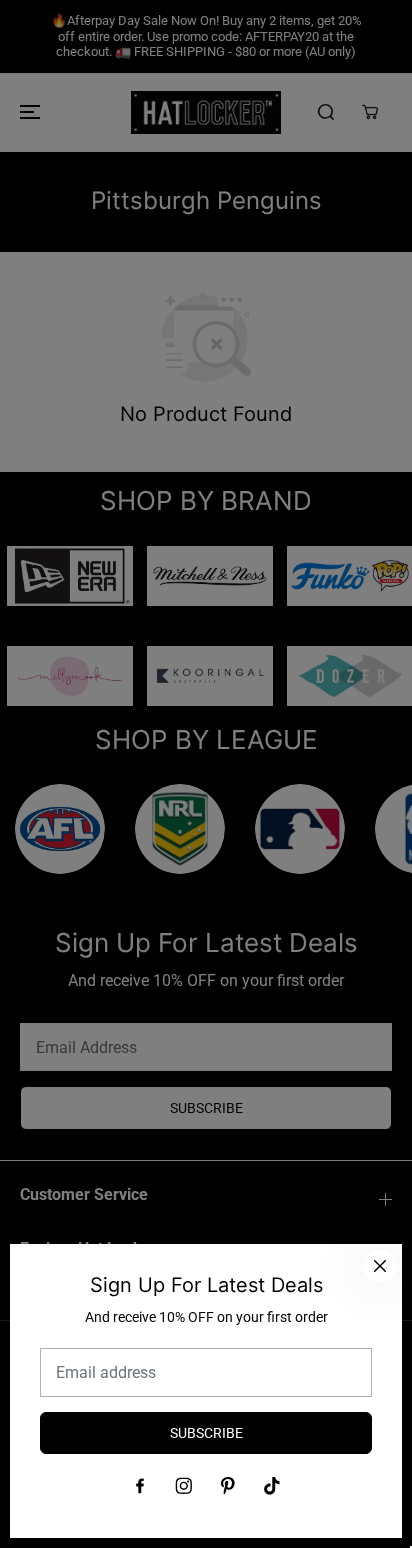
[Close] (380, 1266)
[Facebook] (140, 1486)
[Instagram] (184, 1486)
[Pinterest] (228, 1486)
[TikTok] (272, 1486)
